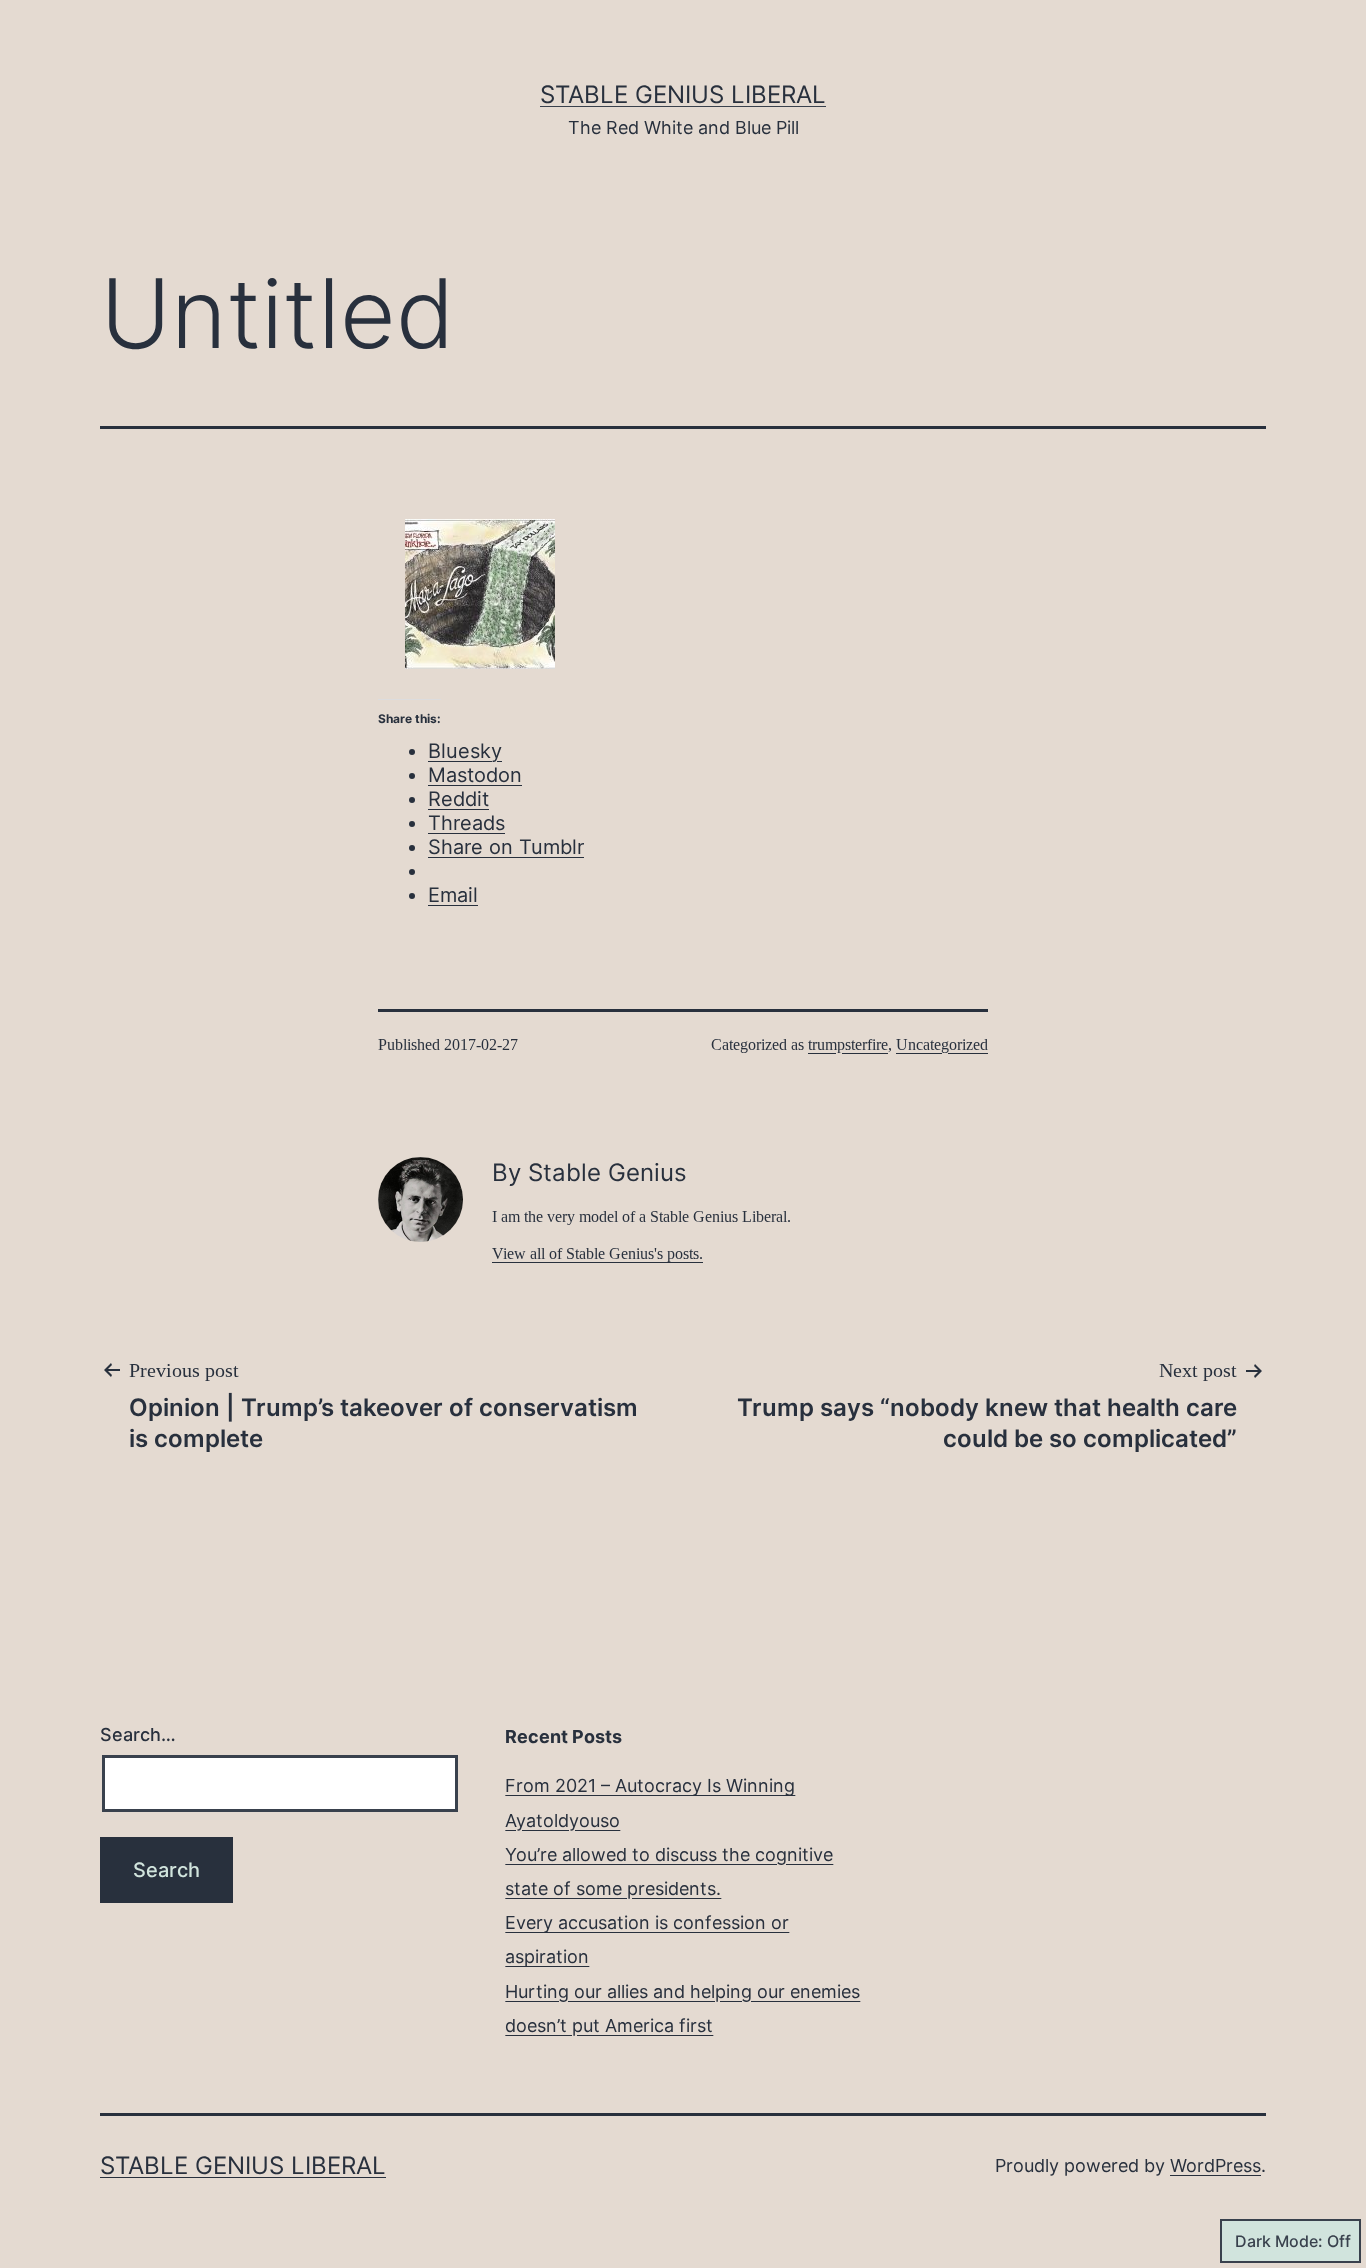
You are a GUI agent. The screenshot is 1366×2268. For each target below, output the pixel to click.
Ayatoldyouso (562, 1820)
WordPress (1215, 2165)
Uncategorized (942, 1044)
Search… (138, 1734)
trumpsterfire (848, 1044)
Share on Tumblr (506, 847)
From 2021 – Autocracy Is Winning (650, 1785)
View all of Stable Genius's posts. (597, 1253)
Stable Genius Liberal (683, 94)
